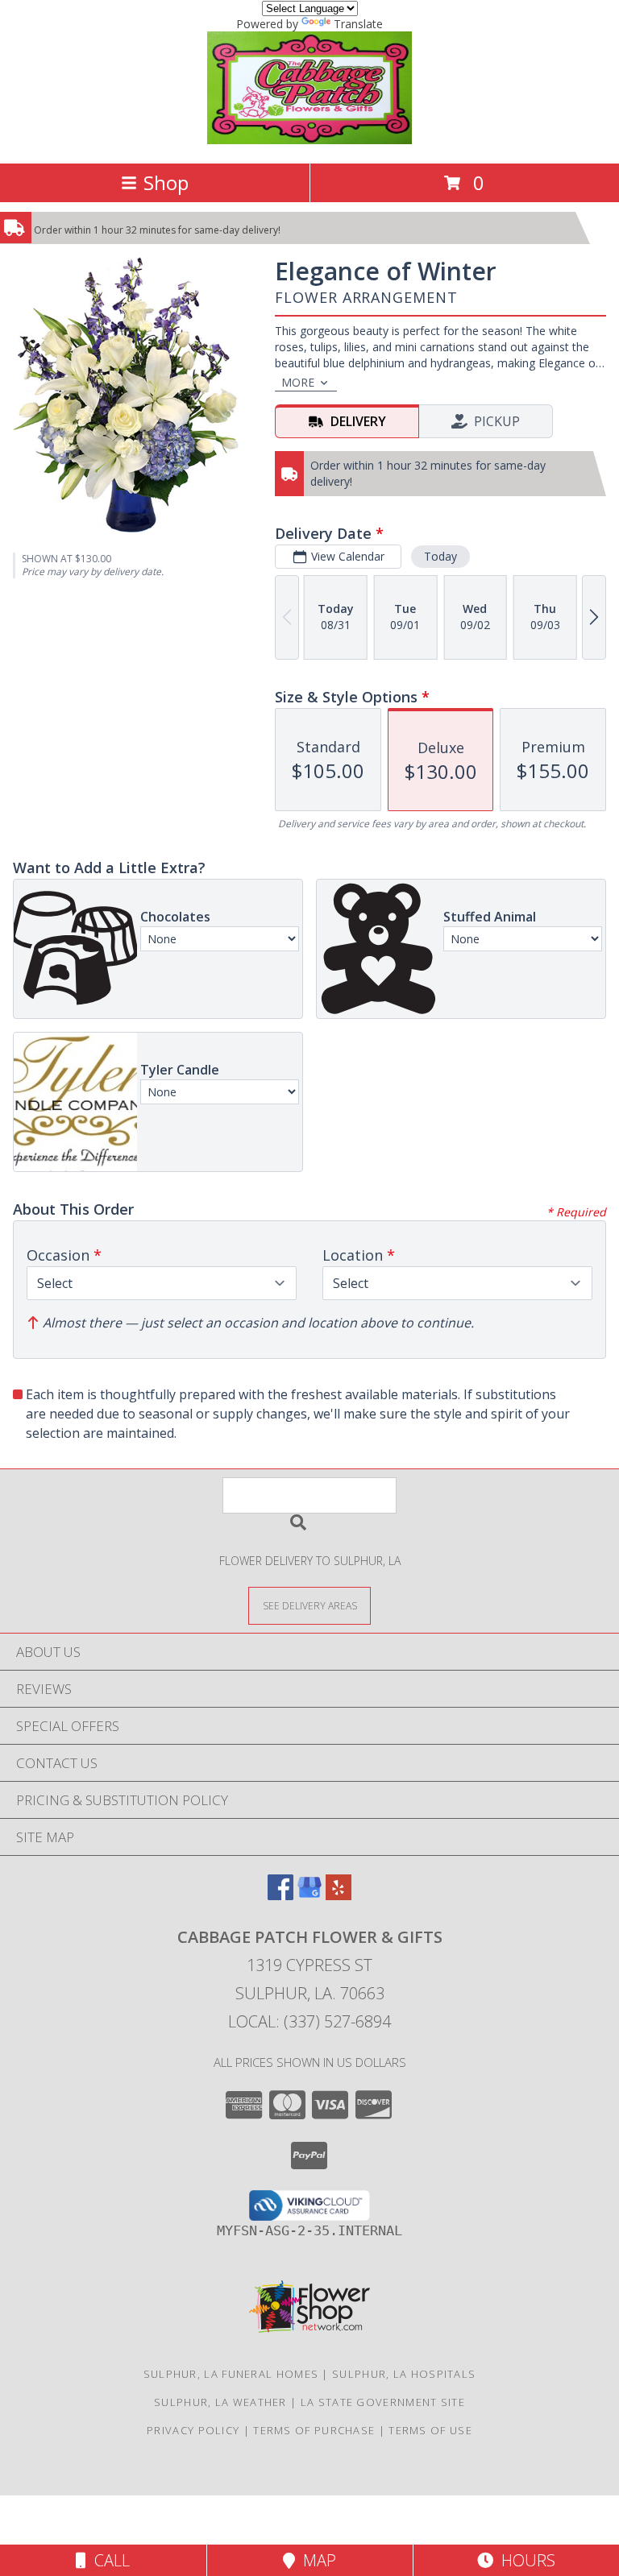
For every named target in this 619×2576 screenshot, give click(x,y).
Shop (166, 182)
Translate (358, 24)
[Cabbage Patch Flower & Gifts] (309, 140)
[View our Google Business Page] (309, 1895)
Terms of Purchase (314, 2430)
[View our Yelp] (339, 1895)
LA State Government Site (383, 2402)
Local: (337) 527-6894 (309, 2021)
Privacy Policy (193, 2430)
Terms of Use (430, 2430)
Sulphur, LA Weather (220, 2402)
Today (440, 556)
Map (316, 2560)
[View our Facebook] (280, 1895)
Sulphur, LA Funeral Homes (231, 2374)
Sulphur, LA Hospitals (404, 2374)
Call (108, 2560)
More (298, 382)
